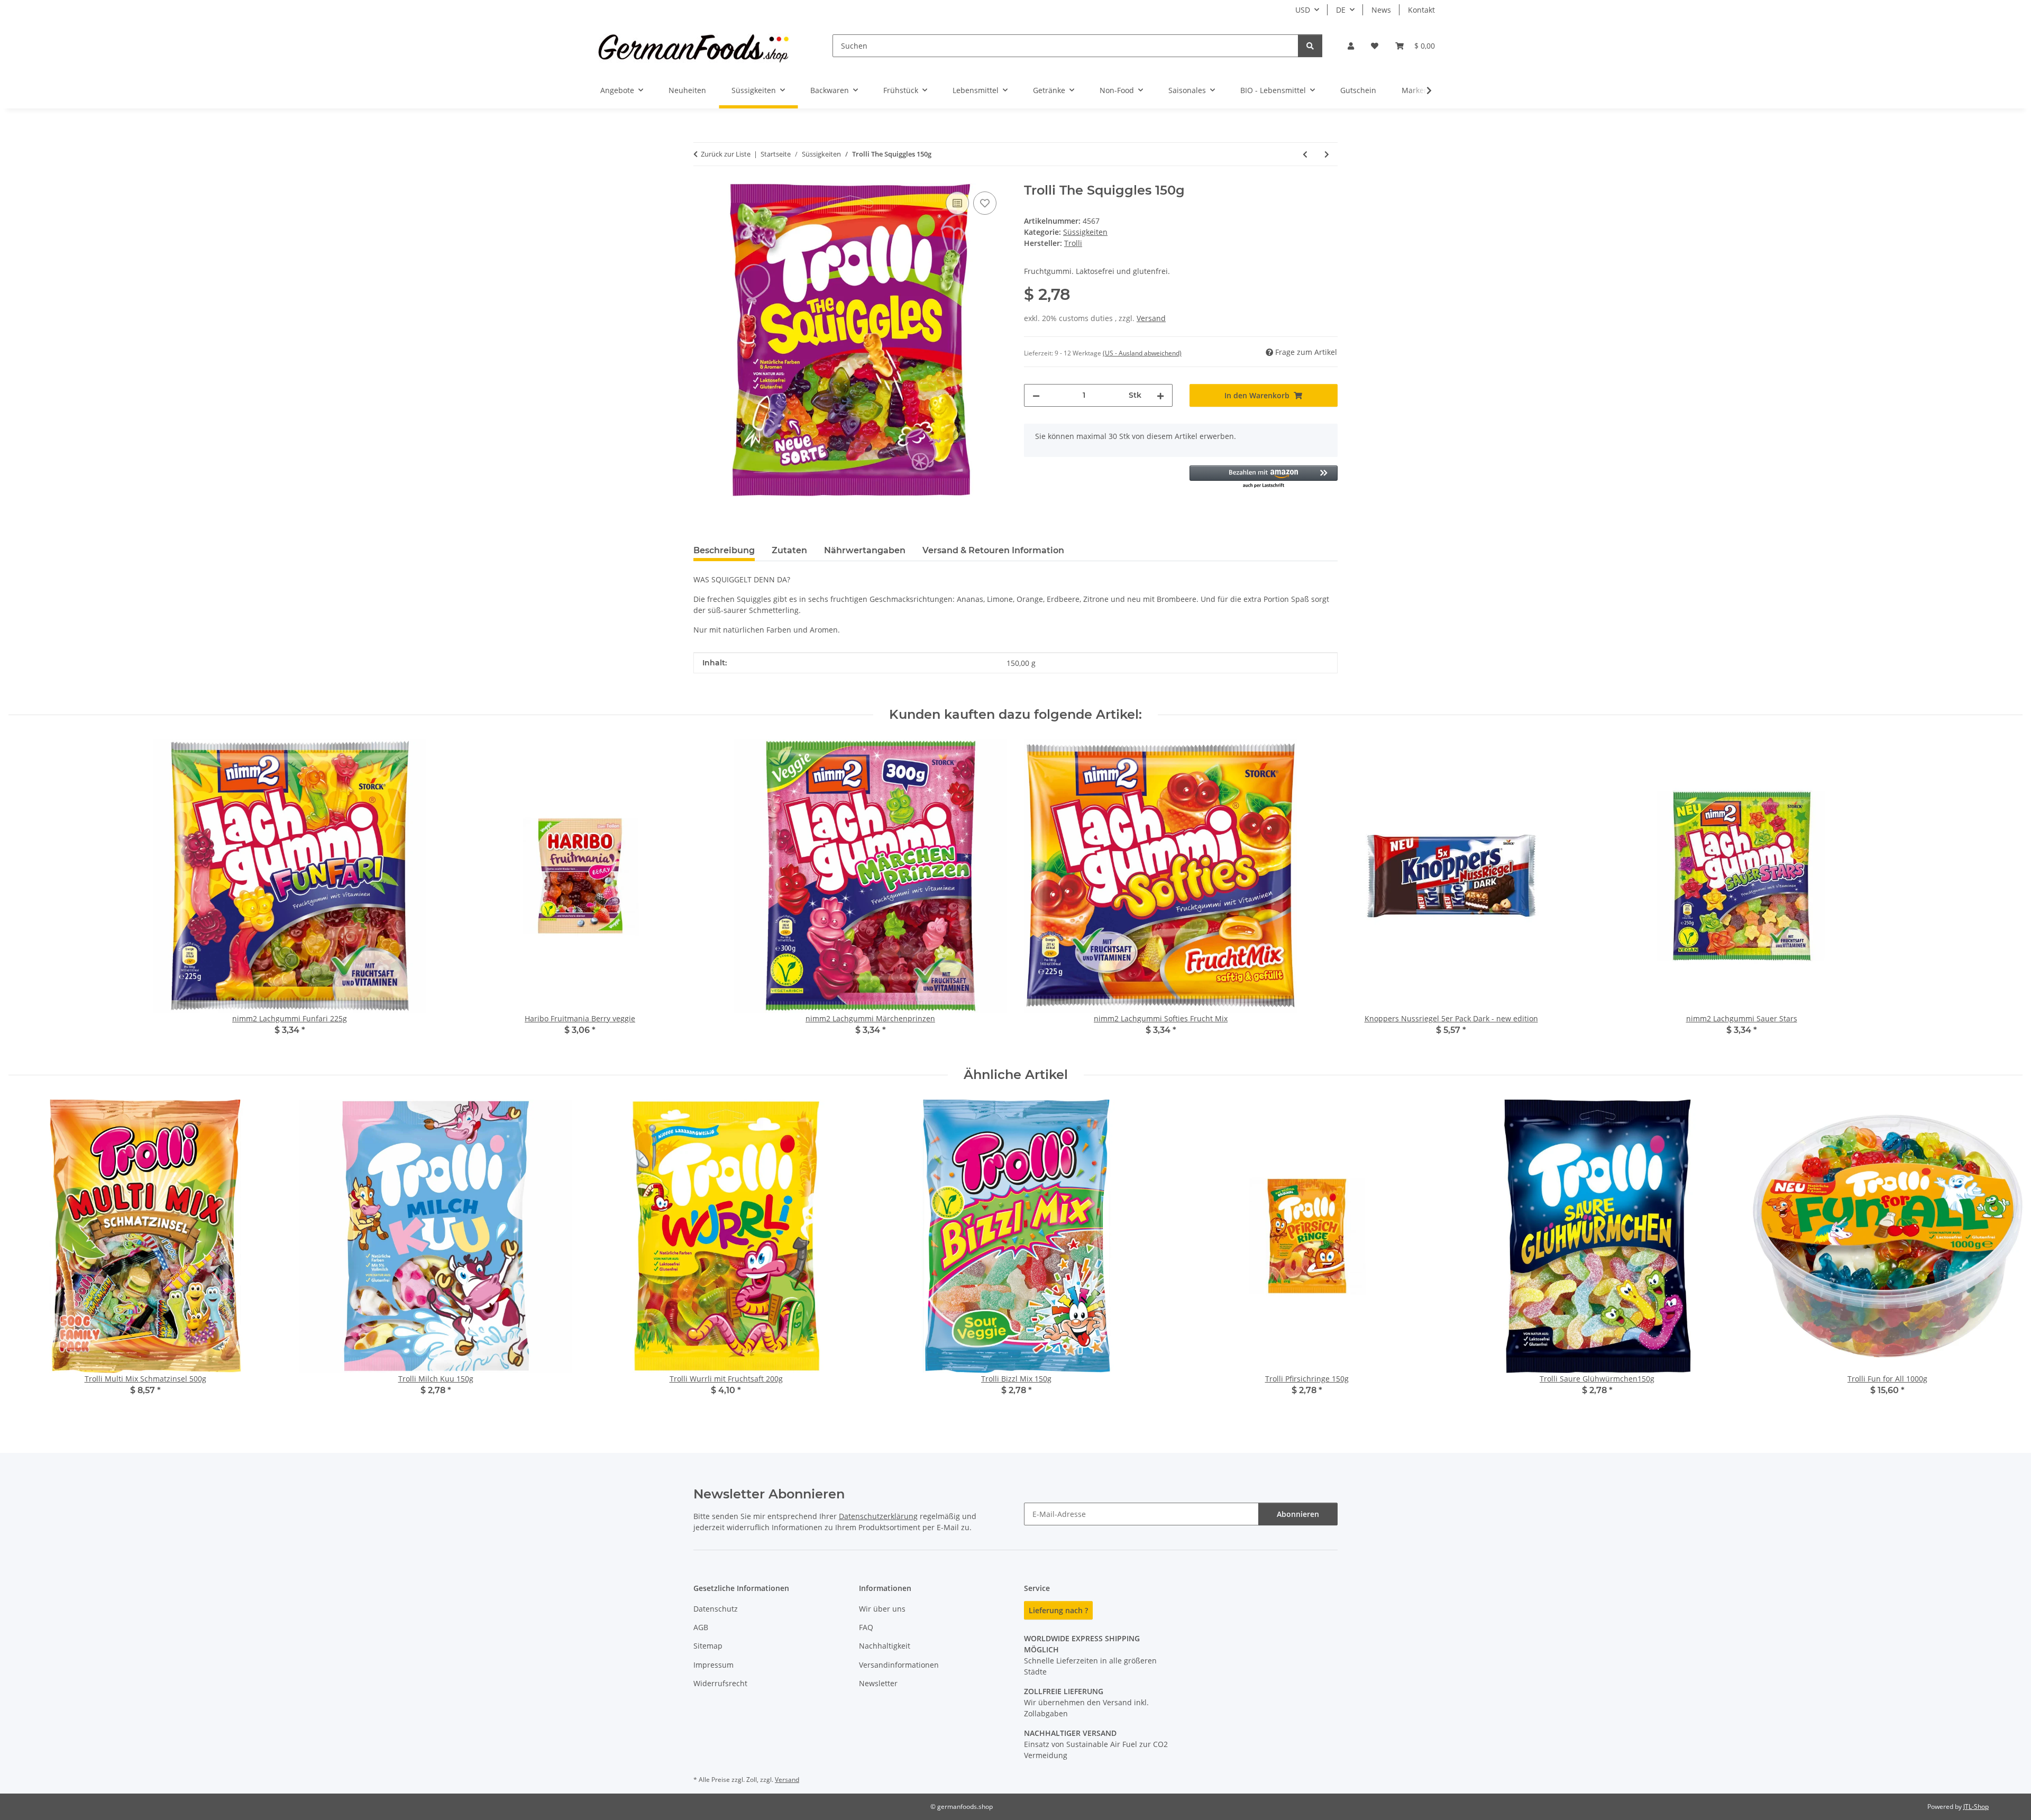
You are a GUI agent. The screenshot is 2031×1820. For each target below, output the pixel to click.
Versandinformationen (899, 1665)
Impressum (713, 1665)
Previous (26, 1255)
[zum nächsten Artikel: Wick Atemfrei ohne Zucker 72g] (1327, 154)
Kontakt (1421, 10)
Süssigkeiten (1085, 232)
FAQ (866, 1627)
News (1381, 10)
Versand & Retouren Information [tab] (993, 550)
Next (2005, 1255)
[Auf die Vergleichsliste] (957, 203)
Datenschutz (716, 1609)
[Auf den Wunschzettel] (985, 203)
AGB (701, 1627)
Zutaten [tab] (789, 550)
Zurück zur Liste (726, 154)
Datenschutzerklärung (878, 1516)
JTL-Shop (1976, 1807)
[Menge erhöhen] (1160, 395)
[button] (1351, 46)
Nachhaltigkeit (885, 1646)
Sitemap (708, 1646)
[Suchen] (1310, 46)
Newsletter (878, 1683)
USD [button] (1303, 10)
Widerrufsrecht (720, 1683)
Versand (1151, 318)
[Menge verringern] (1036, 395)
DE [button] (1341, 10)
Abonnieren (1298, 1514)
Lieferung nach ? (1058, 1610)
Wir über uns (882, 1609)
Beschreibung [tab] (724, 550)
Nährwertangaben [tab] (865, 550)
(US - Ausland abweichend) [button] (1142, 353)
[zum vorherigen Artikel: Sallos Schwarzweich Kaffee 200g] (1305, 154)
